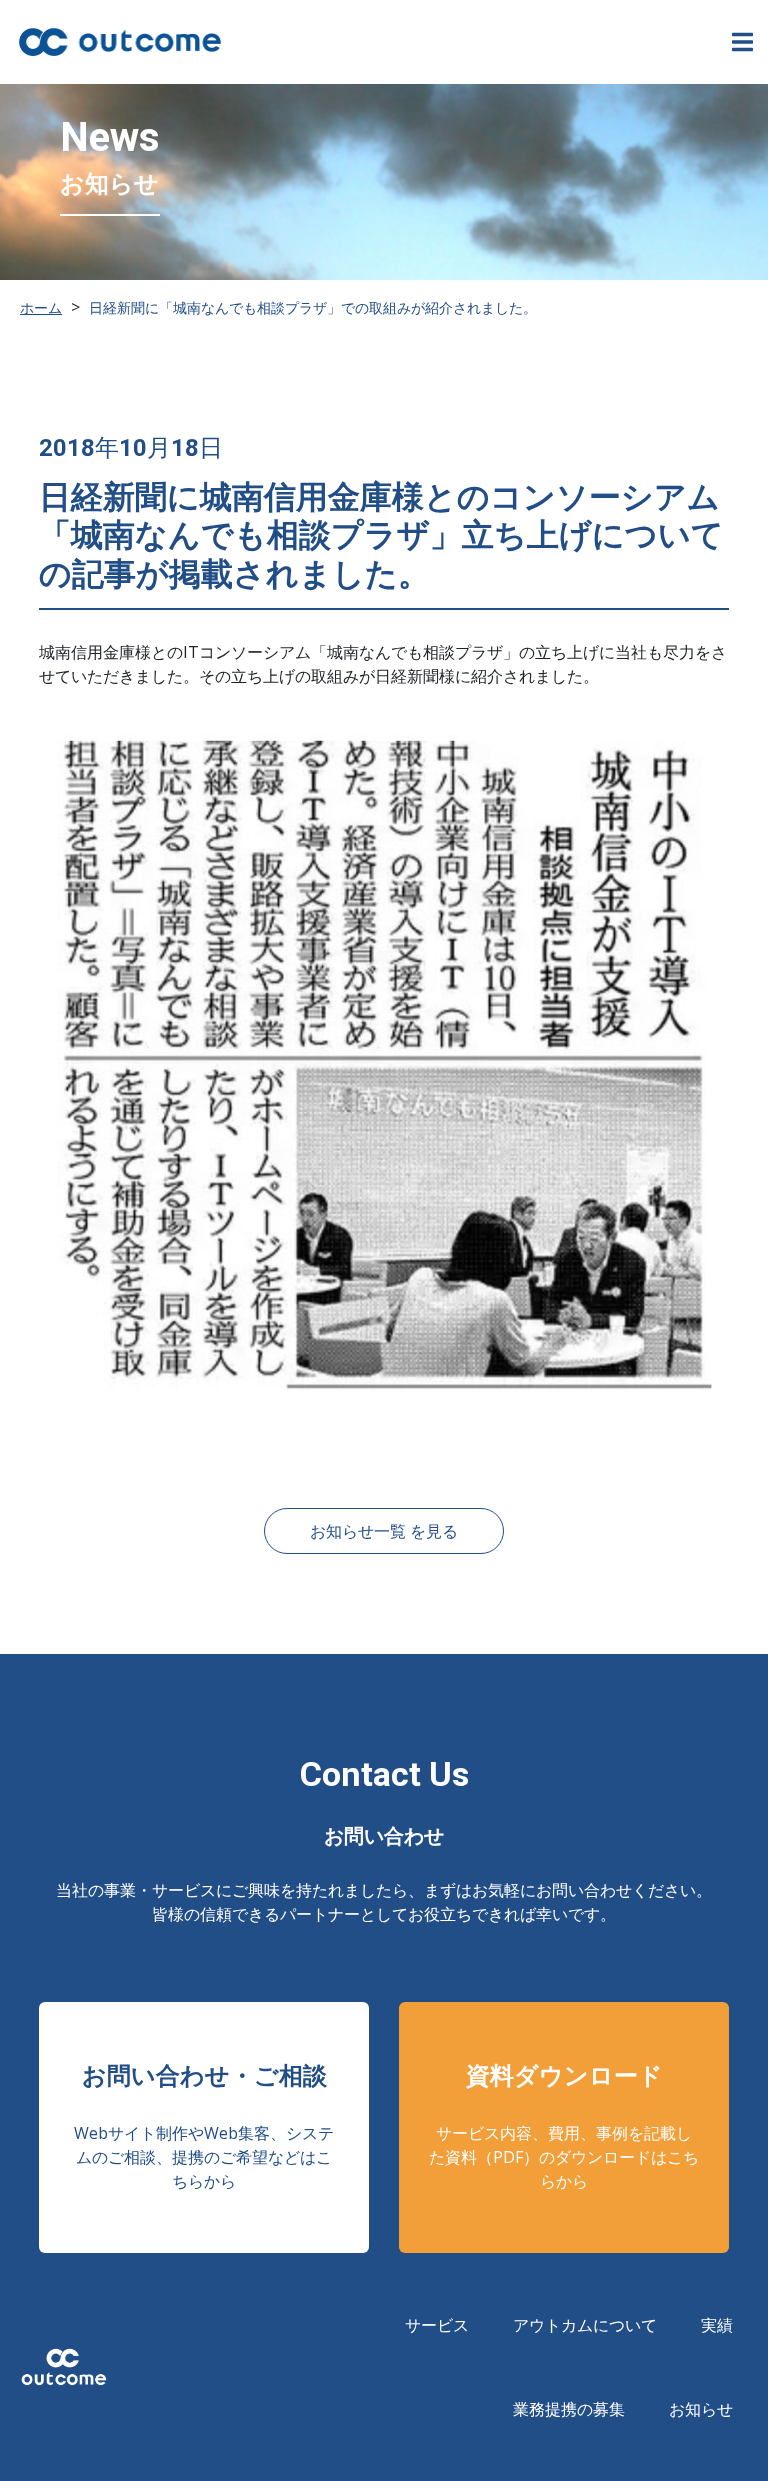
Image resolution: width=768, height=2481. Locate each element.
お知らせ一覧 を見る (384, 1531)
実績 (717, 2325)
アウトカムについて (585, 2325)
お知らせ (701, 2409)
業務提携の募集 (569, 2409)
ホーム (41, 307)
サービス (437, 2325)
